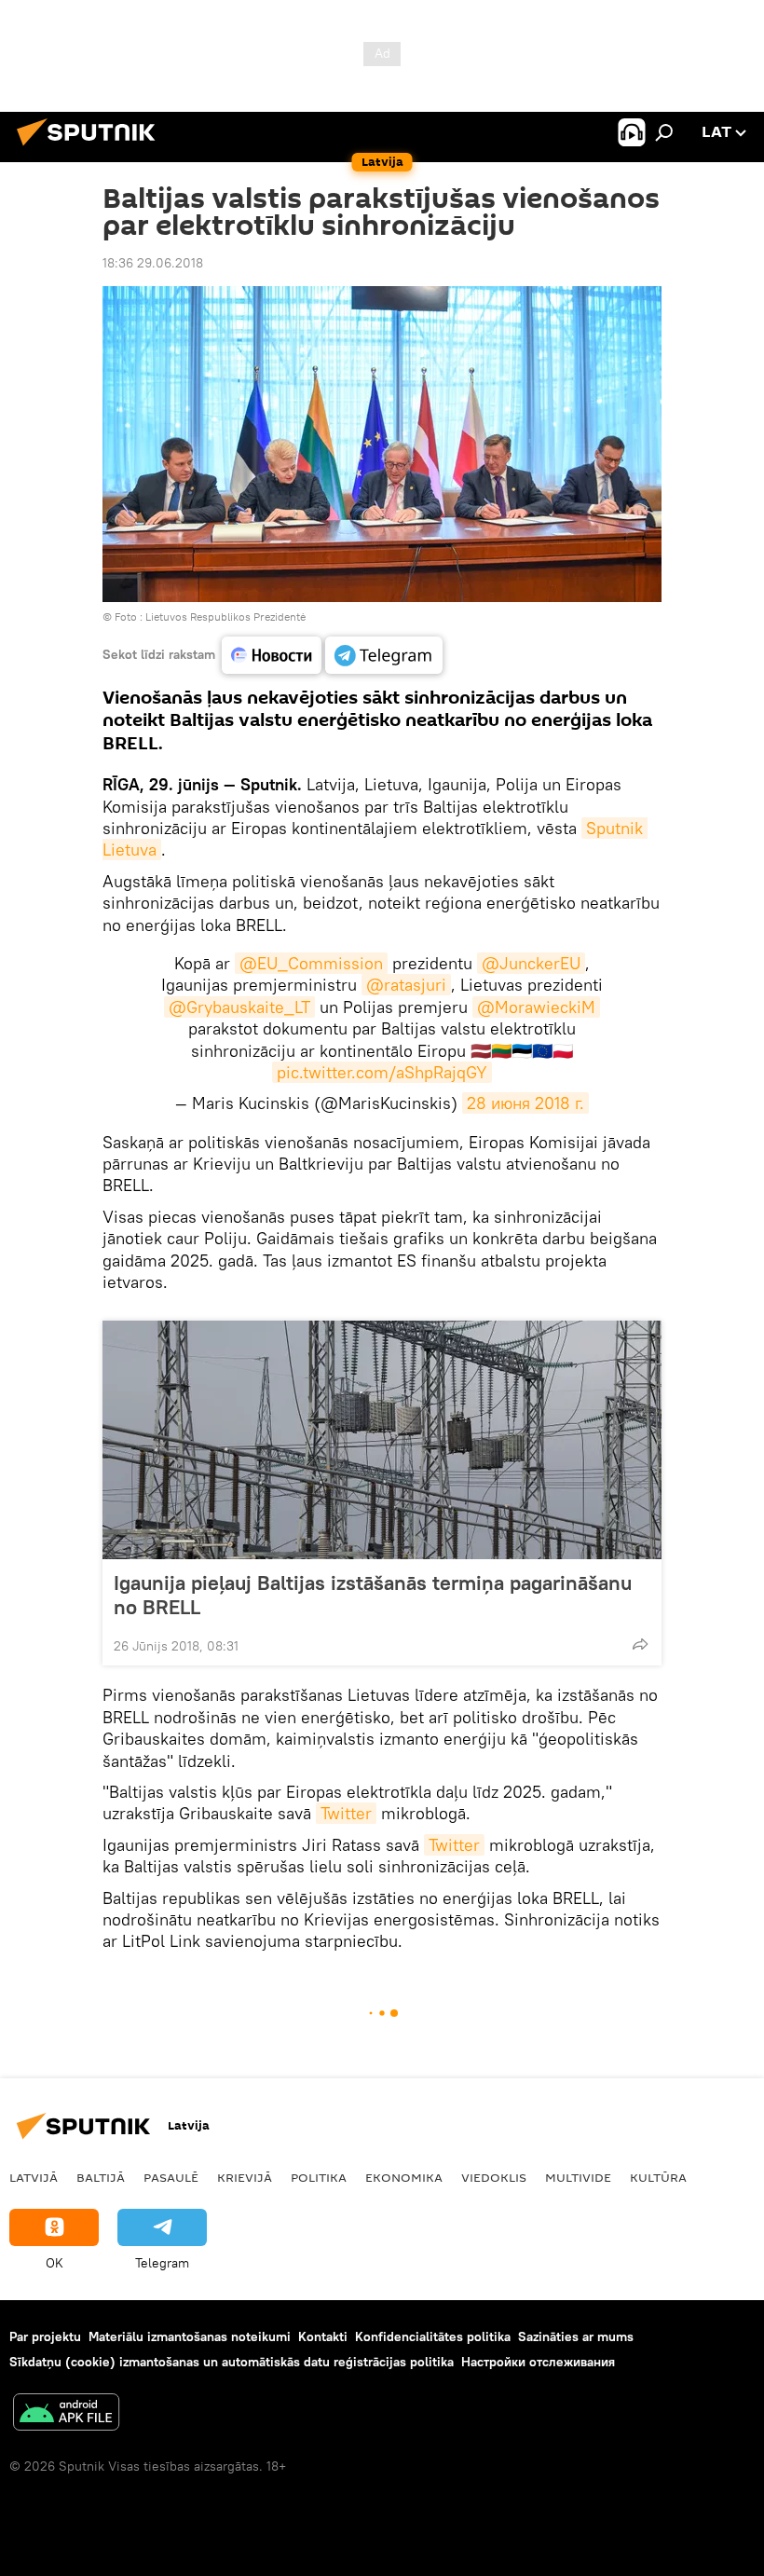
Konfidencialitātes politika (433, 2336)
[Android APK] (66, 2414)
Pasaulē (171, 2177)
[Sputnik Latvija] (91, 148)
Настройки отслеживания (538, 2362)
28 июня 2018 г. (525, 1103)
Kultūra (658, 2177)
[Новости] (272, 655)
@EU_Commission (311, 963)
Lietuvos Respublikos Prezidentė (225, 617)
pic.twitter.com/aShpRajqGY (382, 1072)
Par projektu (45, 2336)
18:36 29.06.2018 (153, 263)
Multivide (578, 2177)
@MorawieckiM (536, 1007)
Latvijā (34, 2177)
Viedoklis (494, 2177)
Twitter (346, 1813)
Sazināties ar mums (576, 2336)
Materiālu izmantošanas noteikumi (190, 2336)
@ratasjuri (406, 985)
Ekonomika (404, 2177)
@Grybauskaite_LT (239, 1007)
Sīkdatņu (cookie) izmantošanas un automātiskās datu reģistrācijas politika (232, 2362)
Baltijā (101, 2177)
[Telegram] (384, 655)
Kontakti (323, 2336)
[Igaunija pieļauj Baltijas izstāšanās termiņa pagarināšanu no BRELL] (382, 1440)
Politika (319, 2177)
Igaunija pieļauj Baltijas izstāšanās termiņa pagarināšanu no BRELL (373, 1595)
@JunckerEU (531, 963)
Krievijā (245, 2177)
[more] (640, 1644)
